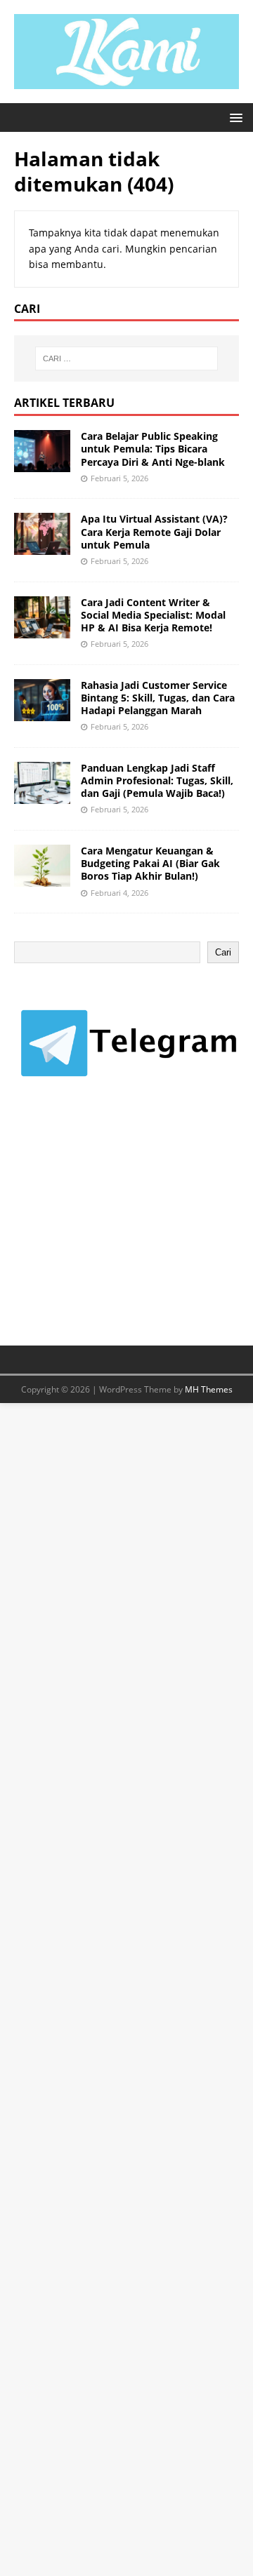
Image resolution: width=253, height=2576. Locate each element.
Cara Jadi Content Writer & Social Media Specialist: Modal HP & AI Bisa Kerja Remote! (153, 615)
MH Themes (209, 1389)
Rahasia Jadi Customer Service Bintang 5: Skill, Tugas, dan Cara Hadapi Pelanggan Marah (158, 698)
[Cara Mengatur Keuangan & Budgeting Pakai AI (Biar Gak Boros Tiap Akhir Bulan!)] (42, 879)
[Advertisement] (119, 1225)
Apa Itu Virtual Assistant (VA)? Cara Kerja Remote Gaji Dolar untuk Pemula (154, 531)
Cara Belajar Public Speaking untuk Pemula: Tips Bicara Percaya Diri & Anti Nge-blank (153, 449)
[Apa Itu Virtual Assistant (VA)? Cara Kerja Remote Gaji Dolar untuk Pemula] (42, 547)
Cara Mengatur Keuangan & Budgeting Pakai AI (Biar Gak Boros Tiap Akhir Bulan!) (150, 863)
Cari (223, 952)
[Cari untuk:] (126, 358)
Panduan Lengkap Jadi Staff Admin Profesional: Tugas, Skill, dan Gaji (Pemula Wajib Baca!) (157, 780)
